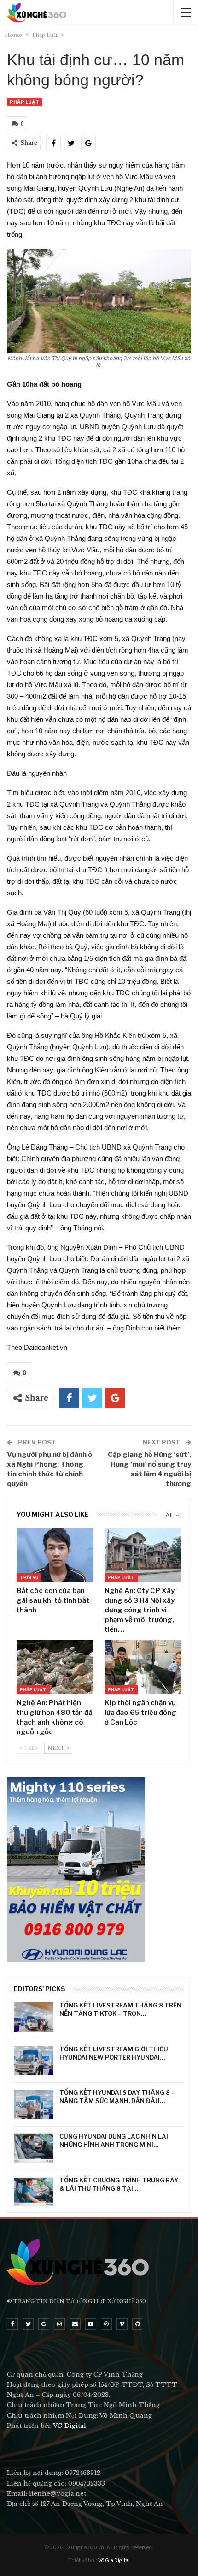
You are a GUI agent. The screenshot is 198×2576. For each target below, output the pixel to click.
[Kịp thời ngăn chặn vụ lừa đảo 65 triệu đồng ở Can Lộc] (143, 1667)
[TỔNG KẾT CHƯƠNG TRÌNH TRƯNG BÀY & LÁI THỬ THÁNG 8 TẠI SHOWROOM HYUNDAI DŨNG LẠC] (34, 2192)
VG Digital (70, 2426)
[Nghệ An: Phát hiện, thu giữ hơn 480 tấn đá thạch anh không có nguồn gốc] (55, 1667)
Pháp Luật (24, 102)
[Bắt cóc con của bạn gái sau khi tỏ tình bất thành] (55, 1555)
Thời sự (29, 1578)
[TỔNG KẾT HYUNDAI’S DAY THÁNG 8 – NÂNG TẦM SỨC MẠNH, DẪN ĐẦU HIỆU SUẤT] (34, 2104)
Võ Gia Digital (114, 2560)
